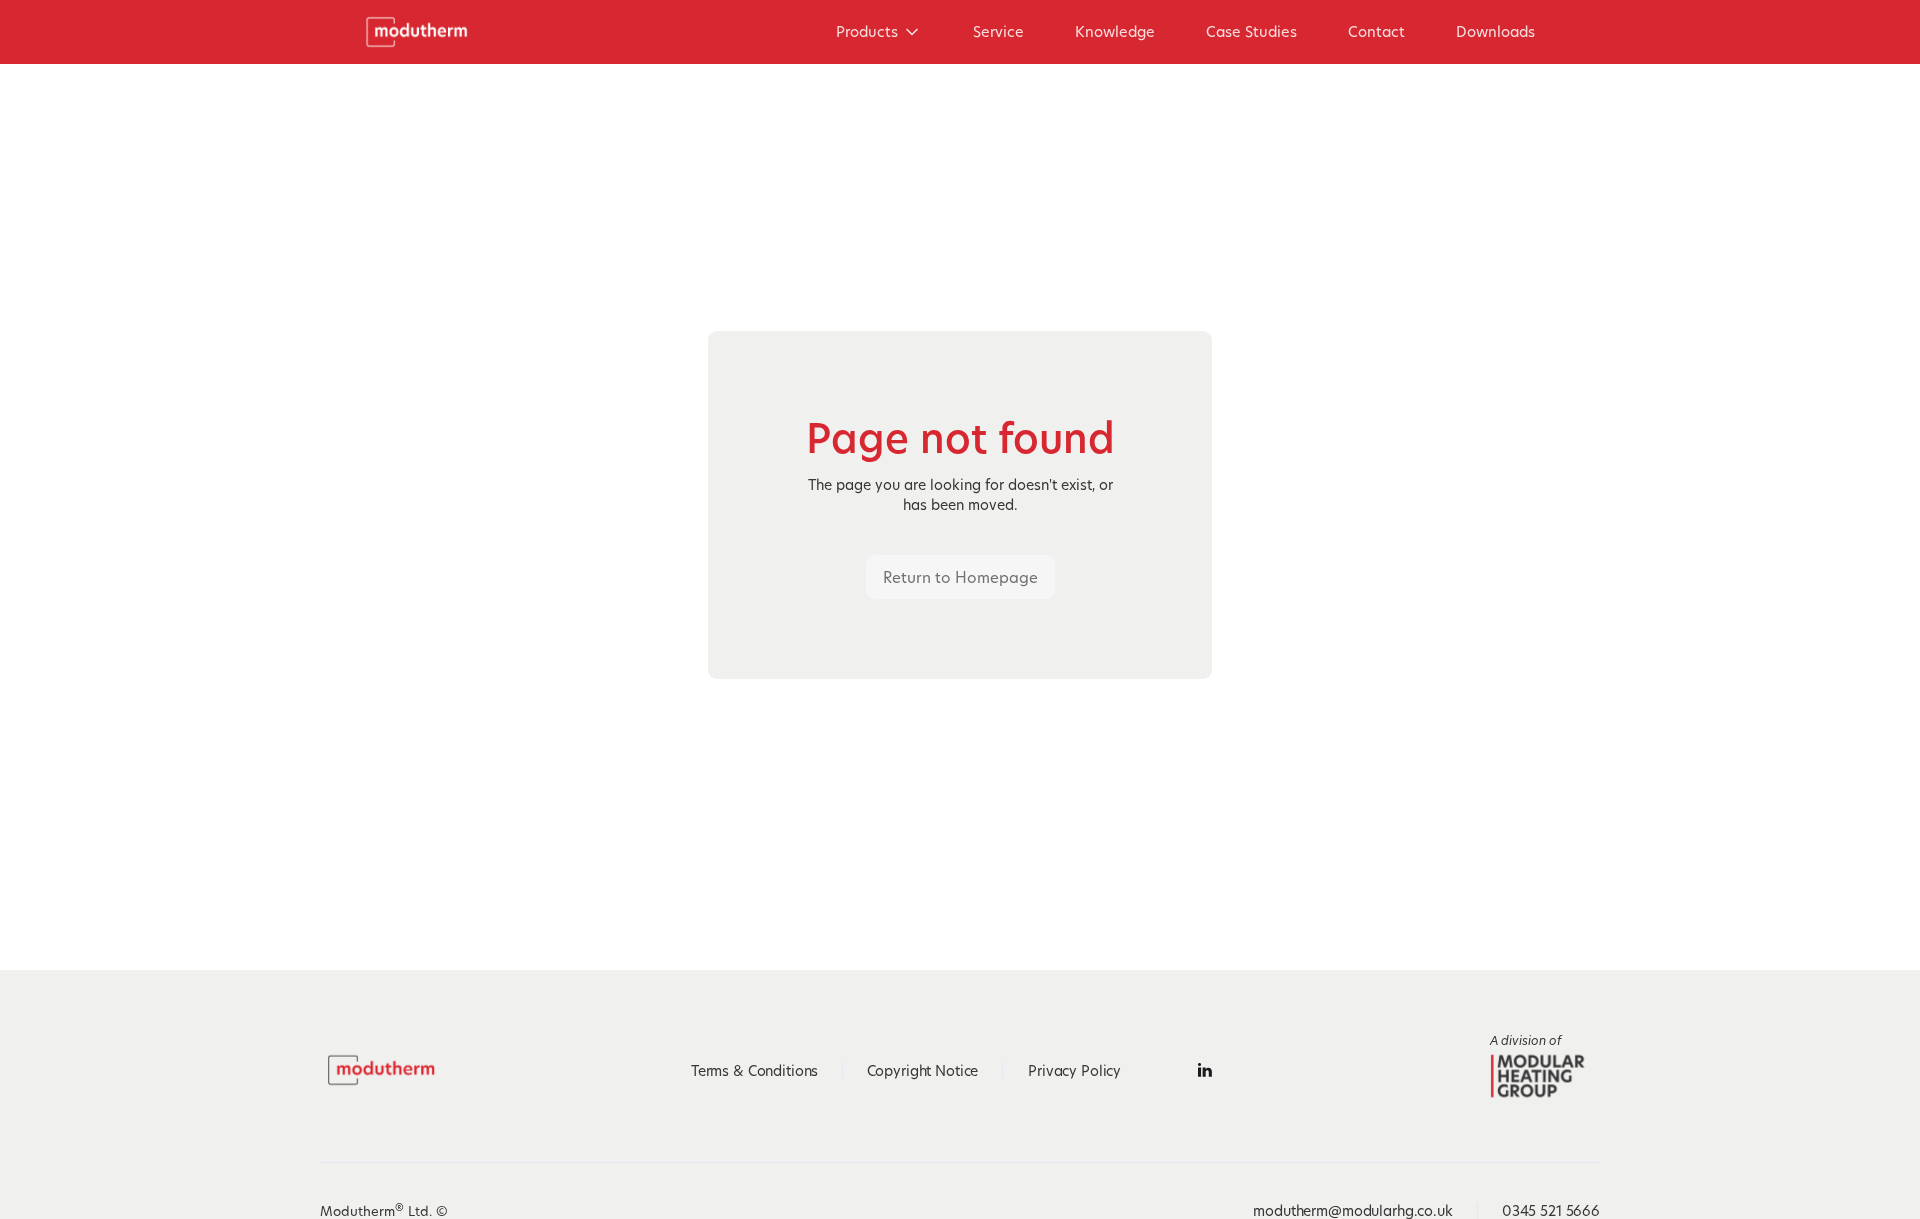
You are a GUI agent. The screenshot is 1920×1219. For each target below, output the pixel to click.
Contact (1376, 31)
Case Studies (1251, 31)
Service (998, 31)
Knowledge (1115, 31)
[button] (879, 32)
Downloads (1495, 31)
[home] (423, 32)
